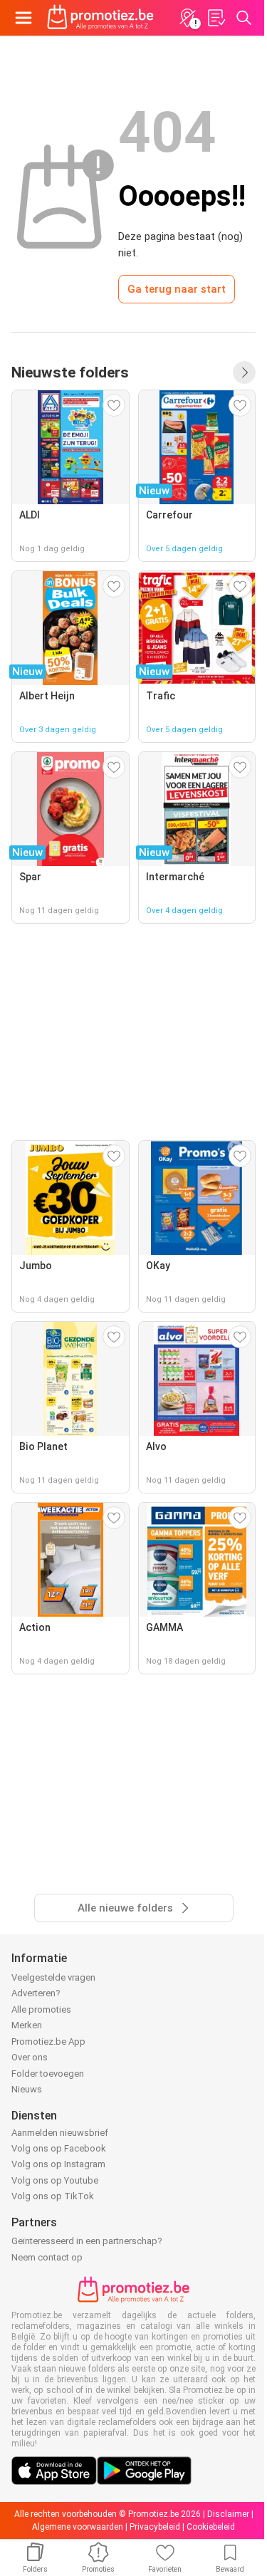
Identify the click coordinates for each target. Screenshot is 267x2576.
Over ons (30, 2057)
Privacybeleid (155, 2527)
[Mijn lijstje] (216, 18)
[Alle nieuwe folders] (244, 372)
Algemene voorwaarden (78, 2527)
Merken (27, 2025)
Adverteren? (36, 1993)
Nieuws (27, 2089)
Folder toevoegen (48, 2074)
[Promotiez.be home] (100, 18)
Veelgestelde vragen (53, 1977)
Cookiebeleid (211, 2527)
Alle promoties (41, 2009)
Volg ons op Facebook (59, 2148)
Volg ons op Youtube (55, 2180)
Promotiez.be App (48, 2041)
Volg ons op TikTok (53, 2196)
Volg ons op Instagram (58, 2164)
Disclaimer (228, 2514)
